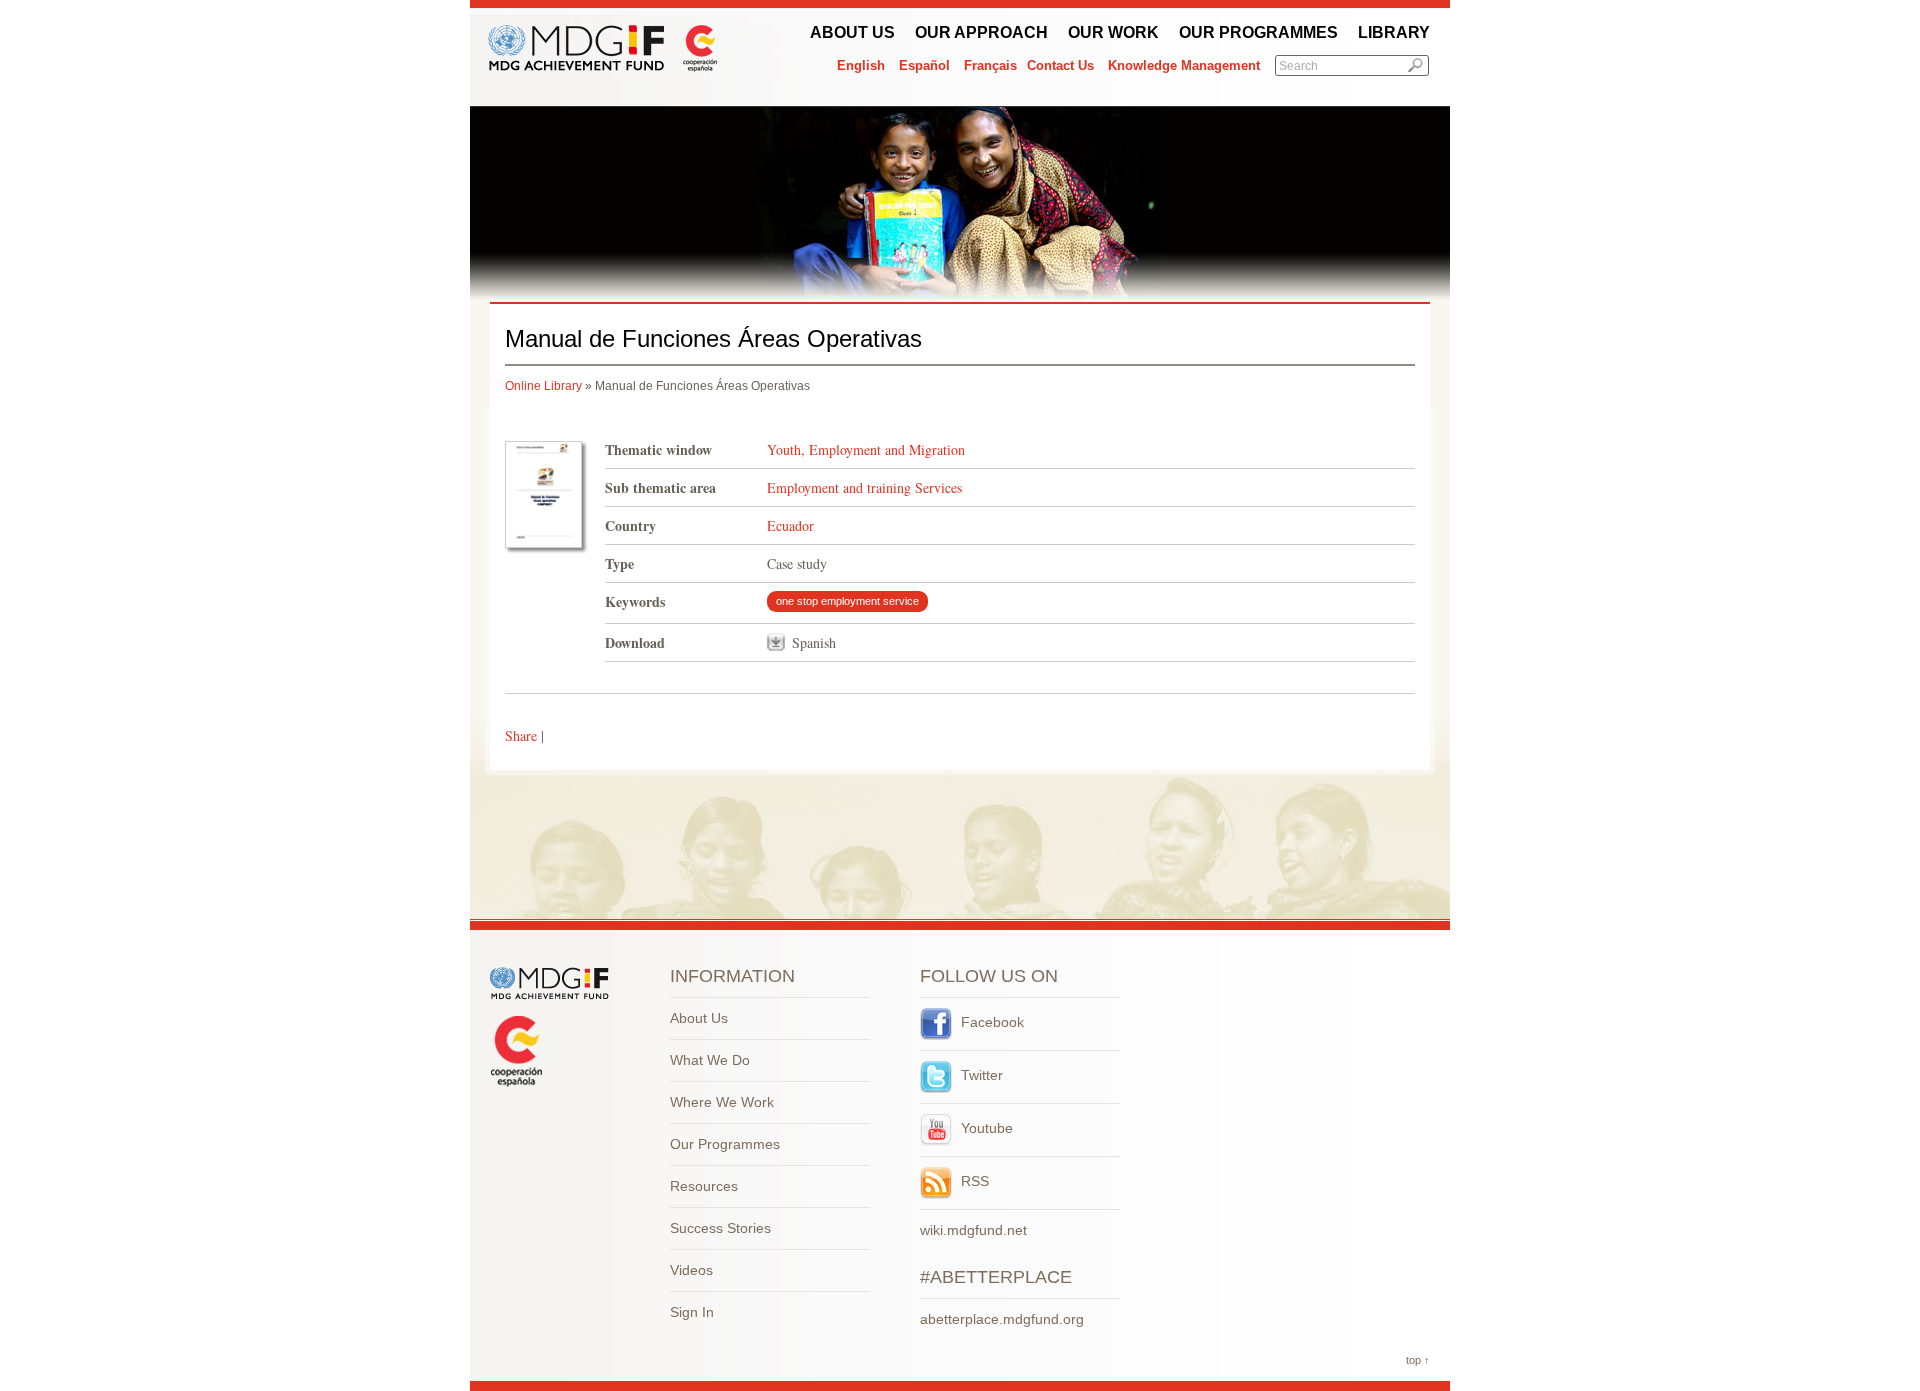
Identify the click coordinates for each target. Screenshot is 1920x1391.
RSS (973, 1181)
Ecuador (790, 525)
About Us (852, 32)
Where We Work (722, 1102)
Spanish (814, 642)
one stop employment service (847, 601)
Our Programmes (1258, 32)
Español (924, 65)
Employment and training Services (864, 487)
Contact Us (1060, 65)
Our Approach (981, 32)
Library (1394, 32)
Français (990, 65)
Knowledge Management (1184, 65)
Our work (1113, 32)
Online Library (543, 386)
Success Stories (720, 1228)
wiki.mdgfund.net (973, 1230)
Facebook (990, 1022)
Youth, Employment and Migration (866, 449)
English (861, 65)
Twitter (980, 1075)
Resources (704, 1186)
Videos (691, 1270)
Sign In (692, 1312)
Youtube (985, 1128)
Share (521, 735)
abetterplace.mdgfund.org (1002, 1319)
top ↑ (1418, 1360)
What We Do (710, 1060)
